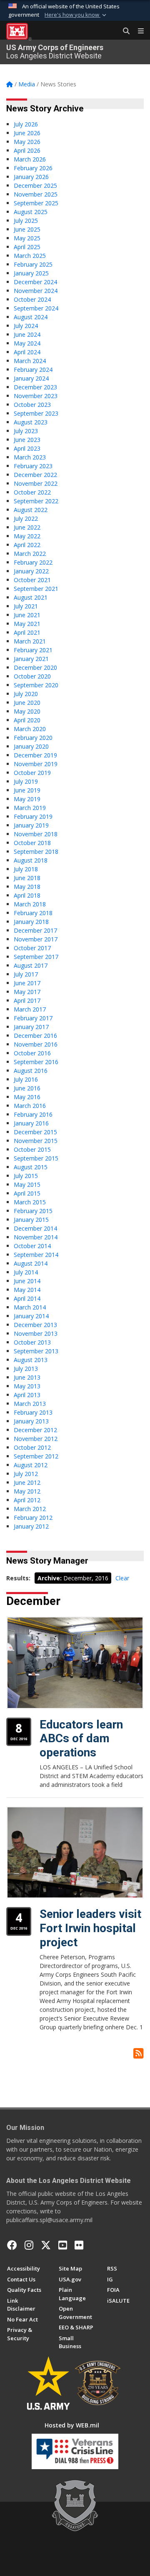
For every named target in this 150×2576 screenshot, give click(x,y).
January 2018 (31, 922)
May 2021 (27, 624)
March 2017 (30, 1009)
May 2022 (27, 536)
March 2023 (30, 457)
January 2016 (31, 1123)
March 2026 (30, 159)
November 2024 (36, 291)
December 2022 (35, 475)
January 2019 (31, 825)
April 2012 (27, 1500)
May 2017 (27, 992)
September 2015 (36, 1158)
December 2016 (35, 1036)
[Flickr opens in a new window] (79, 2245)
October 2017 (32, 948)
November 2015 (36, 1141)
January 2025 (31, 273)
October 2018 (32, 843)
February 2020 (33, 738)
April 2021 (27, 632)
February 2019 (33, 816)
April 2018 (27, 895)
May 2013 (27, 1386)
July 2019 (26, 781)
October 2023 (32, 405)
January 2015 (31, 1220)
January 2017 (31, 1027)
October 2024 (32, 299)
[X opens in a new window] (46, 2245)
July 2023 (26, 431)
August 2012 (31, 1465)
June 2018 (27, 878)
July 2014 (26, 1272)
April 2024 (27, 352)
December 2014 (35, 1228)
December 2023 (35, 387)
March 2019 (30, 808)
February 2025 (33, 264)
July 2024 (26, 326)
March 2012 (30, 1509)
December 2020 (35, 667)
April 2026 (27, 150)
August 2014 (31, 1263)
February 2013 (33, 1412)
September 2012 (36, 1456)
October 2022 (32, 492)
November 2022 (36, 483)
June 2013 (27, 1377)
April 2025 (27, 247)
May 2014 (27, 1290)
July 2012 (26, 1474)
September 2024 (36, 308)
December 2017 (35, 930)
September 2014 (36, 1255)
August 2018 (31, 860)
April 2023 (27, 448)
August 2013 (31, 1360)
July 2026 (26, 124)
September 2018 (36, 852)
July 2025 (26, 221)
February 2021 (33, 650)
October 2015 (32, 1149)
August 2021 (31, 597)
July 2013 (26, 1369)
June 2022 (27, 527)
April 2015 (27, 1193)
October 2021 (32, 580)
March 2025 (30, 256)
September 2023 (36, 413)
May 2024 (27, 343)
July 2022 (26, 518)
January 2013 (31, 1421)
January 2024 (31, 378)
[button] (76, 15)
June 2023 (27, 440)
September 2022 (36, 501)
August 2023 (31, 422)
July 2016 (26, 1079)
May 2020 (27, 711)
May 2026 (27, 142)
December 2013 (35, 1325)
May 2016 (27, 1097)
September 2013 (36, 1351)
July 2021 (26, 606)
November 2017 (36, 939)
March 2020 (30, 729)
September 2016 (36, 1062)
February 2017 (33, 1018)
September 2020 (36, 685)
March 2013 (30, 1404)
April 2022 (27, 545)
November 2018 (36, 834)
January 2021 (31, 659)
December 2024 (35, 282)
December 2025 (35, 185)
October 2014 (32, 1246)
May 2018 (27, 887)
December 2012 (35, 1430)
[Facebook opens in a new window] (12, 2245)
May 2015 (27, 1185)
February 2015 (33, 1211)
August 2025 (31, 212)
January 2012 (31, 1526)
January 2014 (31, 1316)
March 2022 (30, 554)
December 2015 (35, 1132)
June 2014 (27, 1281)
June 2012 (27, 1482)
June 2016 (27, 1088)
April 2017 (27, 1000)
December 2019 (35, 755)
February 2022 (33, 562)
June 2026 (27, 133)
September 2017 (36, 957)
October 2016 (32, 1053)
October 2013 (32, 1342)
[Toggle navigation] (137, 31)
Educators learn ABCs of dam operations (81, 1738)
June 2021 (27, 615)
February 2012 (33, 1518)
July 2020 (26, 694)
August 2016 (31, 1071)
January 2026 (31, 177)
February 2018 (33, 913)
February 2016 (33, 1114)
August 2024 (31, 317)
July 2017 (26, 974)
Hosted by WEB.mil (72, 2425)
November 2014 (36, 1237)
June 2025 (27, 229)
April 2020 (27, 720)
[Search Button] (123, 31)
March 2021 (30, 641)
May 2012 (27, 1491)
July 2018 (26, 869)
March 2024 (30, 361)
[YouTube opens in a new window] (63, 2245)
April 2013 (27, 1395)
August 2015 (31, 1167)
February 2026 (33, 168)
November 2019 (36, 764)
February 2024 (33, 370)
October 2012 (32, 1447)
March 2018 (30, 904)
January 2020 (31, 746)
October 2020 (32, 676)
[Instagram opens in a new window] (29, 2245)
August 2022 (31, 510)
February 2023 (33, 466)
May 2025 (27, 238)
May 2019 (27, 799)
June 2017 (27, 983)
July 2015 (26, 1176)
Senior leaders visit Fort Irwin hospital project (90, 1928)
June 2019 (27, 790)
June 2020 (27, 703)
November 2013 (36, 1333)
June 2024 (27, 334)
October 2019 (32, 773)
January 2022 (31, 571)
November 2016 (36, 1044)
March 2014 (30, 1307)
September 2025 (36, 203)
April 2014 (27, 1298)
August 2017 (31, 965)
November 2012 (36, 1439)
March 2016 (30, 1106)
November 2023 (36, 396)
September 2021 (36, 589)
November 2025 (36, 194)
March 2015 (30, 1202)
